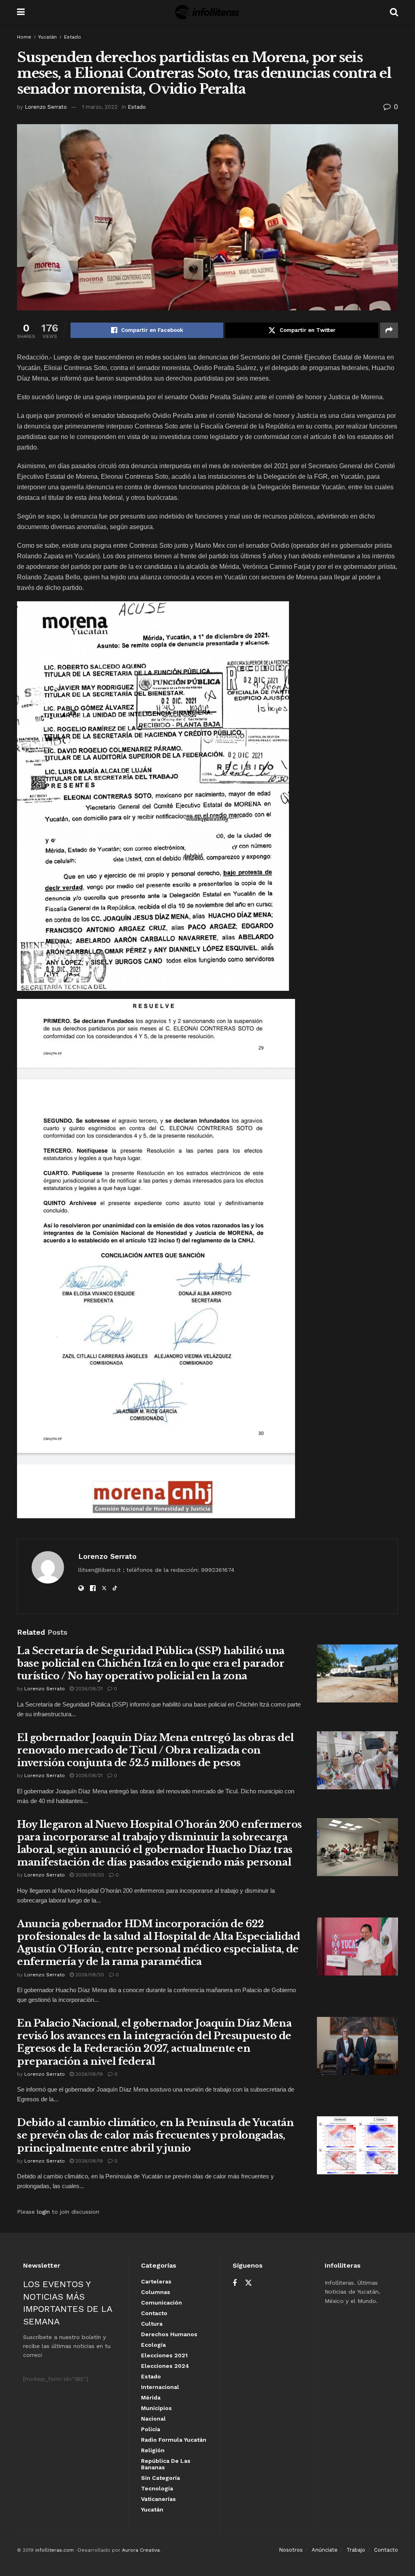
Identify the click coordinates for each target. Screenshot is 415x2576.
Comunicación (162, 2303)
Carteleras (156, 2281)
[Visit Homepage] (207, 12)
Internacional (160, 2387)
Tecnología (157, 2488)
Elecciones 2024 (165, 2366)
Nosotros (291, 2550)
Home (24, 37)
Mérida (151, 2397)
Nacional (153, 2419)
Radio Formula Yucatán (174, 2440)
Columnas (156, 2292)
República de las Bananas (166, 2464)
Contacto (154, 2313)
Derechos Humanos (169, 2334)
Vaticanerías (158, 2499)
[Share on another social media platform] (389, 330)
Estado (73, 37)
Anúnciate (325, 2550)
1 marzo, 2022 (100, 107)
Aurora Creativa (141, 2550)
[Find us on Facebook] (235, 2283)
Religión (153, 2450)
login (43, 2212)
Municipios (156, 2408)
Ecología (153, 2345)
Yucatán (47, 37)
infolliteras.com (55, 2550)
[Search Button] (394, 12)
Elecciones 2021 (164, 2355)
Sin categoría (160, 2478)
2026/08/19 (88, 2074)
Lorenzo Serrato (46, 107)
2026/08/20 (89, 1875)
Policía (151, 2429)
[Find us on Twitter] (248, 2283)
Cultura (152, 2324)
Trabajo (356, 2550)
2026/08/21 (88, 1689)
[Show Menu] (21, 12)
